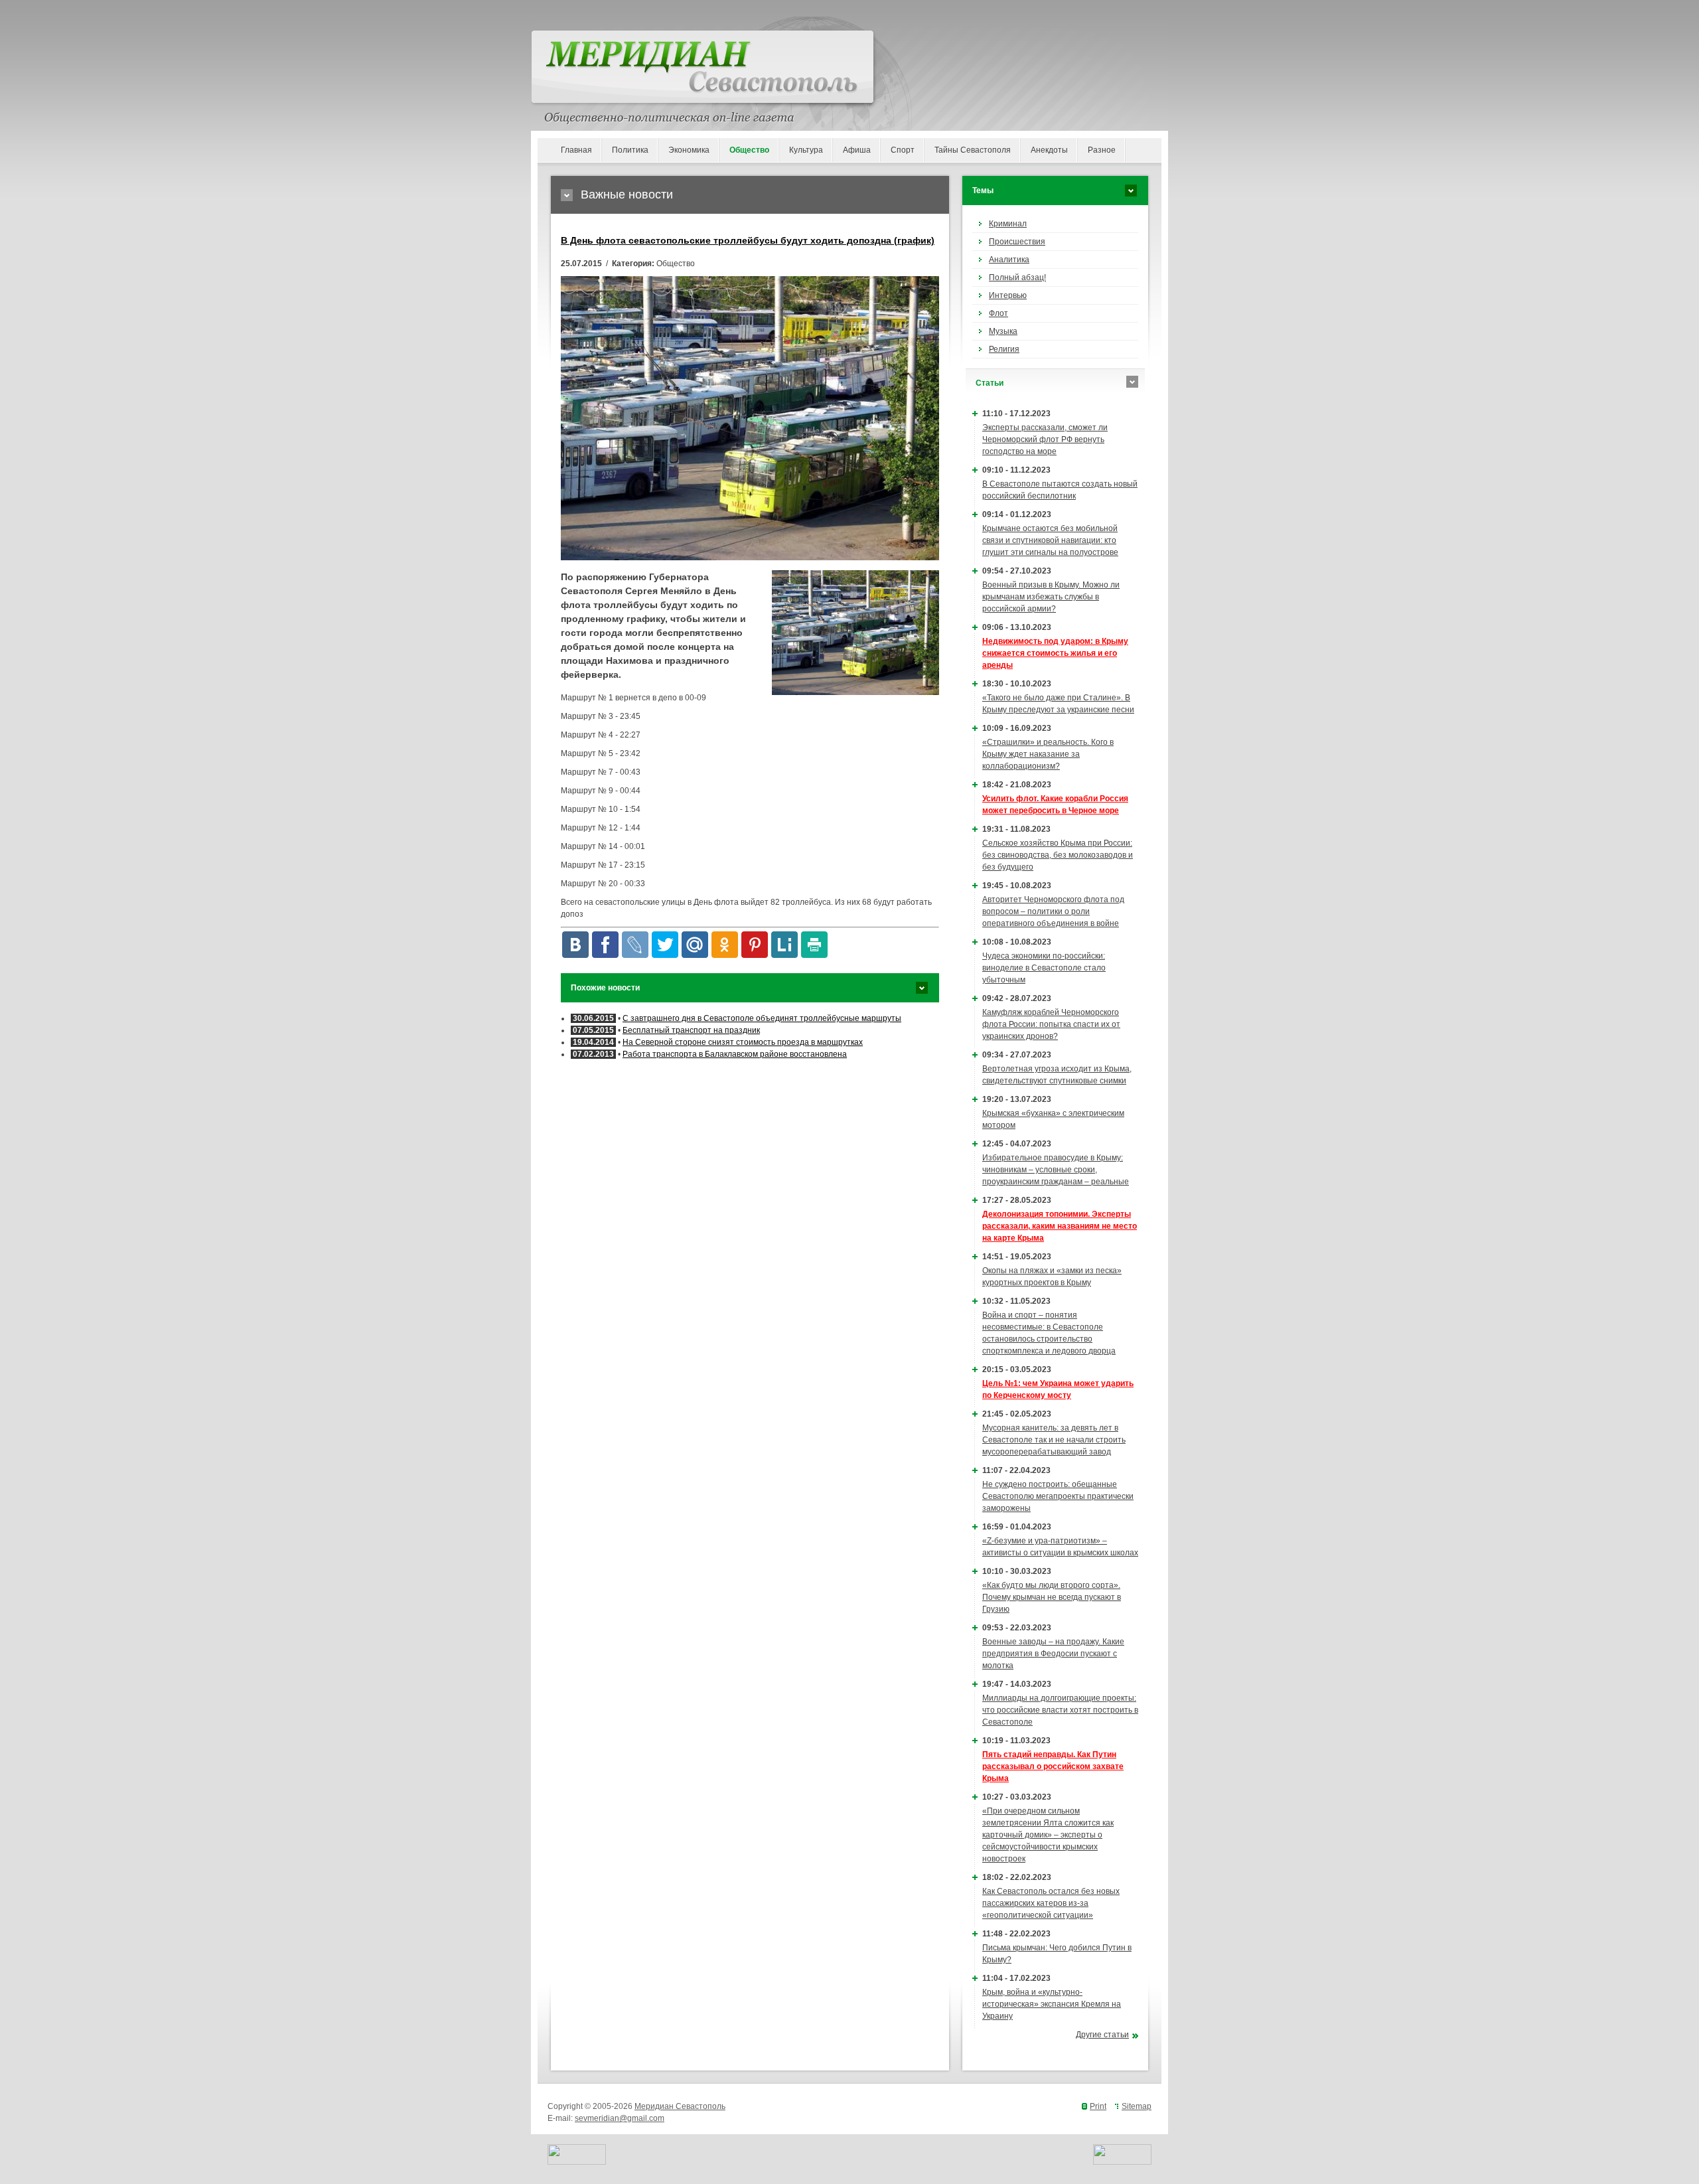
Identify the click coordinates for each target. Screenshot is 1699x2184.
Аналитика (1009, 260)
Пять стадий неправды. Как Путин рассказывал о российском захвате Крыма (1053, 1766)
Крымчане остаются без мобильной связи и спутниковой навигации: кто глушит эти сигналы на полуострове (1050, 540)
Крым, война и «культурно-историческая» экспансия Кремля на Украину (1052, 2004)
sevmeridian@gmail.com (620, 2118)
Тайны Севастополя (973, 150)
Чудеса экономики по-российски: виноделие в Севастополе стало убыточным (1044, 968)
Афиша (857, 150)
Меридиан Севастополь (680, 2106)
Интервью (1008, 295)
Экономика (689, 150)
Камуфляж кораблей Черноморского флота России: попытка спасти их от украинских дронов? (1051, 1024)
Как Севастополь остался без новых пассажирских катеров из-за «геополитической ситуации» (1051, 1903)
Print (1098, 2106)
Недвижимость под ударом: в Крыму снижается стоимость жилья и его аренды (1055, 653)
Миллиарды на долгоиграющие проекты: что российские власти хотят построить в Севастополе (1060, 1710)
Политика (630, 150)
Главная (576, 150)
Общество (749, 150)
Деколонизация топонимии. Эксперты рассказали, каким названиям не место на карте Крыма (1060, 1226)
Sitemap (1137, 2106)
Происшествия (1017, 242)
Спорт (903, 150)
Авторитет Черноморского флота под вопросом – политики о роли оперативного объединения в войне (1053, 911)
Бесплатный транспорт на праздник (691, 1030)
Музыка (1003, 331)
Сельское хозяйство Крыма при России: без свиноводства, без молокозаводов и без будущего (1058, 855)
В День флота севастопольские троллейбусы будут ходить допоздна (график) (748, 240)
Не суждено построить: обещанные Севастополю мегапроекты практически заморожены (1058, 1496)
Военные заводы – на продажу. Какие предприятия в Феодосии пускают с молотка (1053, 1654)
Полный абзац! (1017, 277)
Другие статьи (1102, 2035)
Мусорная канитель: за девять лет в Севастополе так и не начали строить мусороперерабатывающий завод (1054, 1440)
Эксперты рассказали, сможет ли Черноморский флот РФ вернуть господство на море (1045, 439)
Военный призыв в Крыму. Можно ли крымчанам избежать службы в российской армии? (1051, 597)
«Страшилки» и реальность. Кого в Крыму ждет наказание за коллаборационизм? (1048, 754)
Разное (1102, 150)
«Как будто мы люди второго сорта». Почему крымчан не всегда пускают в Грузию (1052, 1597)
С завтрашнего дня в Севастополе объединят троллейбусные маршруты (762, 1018)
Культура (806, 150)
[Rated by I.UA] (577, 2162)
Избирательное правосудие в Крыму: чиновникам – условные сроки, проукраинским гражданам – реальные (1056, 1170)
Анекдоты (1049, 150)
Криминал (1008, 224)
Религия (1004, 349)
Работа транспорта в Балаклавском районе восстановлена (735, 1054)
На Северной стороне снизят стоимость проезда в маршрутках (743, 1042)
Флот (998, 313)
